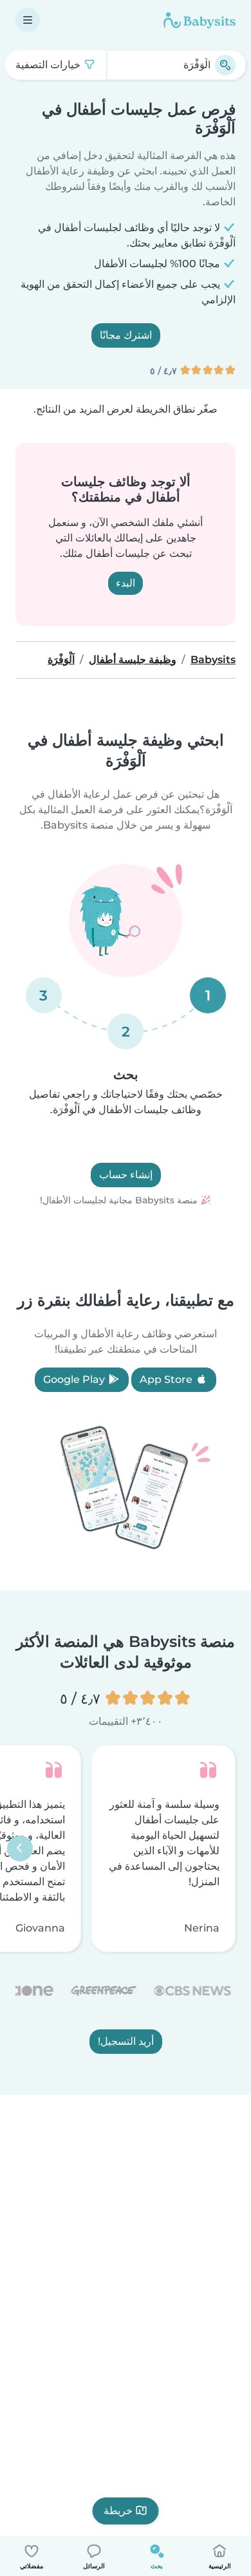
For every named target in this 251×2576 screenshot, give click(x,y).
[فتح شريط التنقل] (28, 20)
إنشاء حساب (126, 1175)
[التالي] (20, 1848)
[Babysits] (200, 20)
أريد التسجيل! (126, 2041)
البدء (126, 583)
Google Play (75, 1379)
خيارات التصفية (49, 65)
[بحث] (225, 65)
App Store (167, 1379)
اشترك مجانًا (126, 335)
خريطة (118, 2511)
